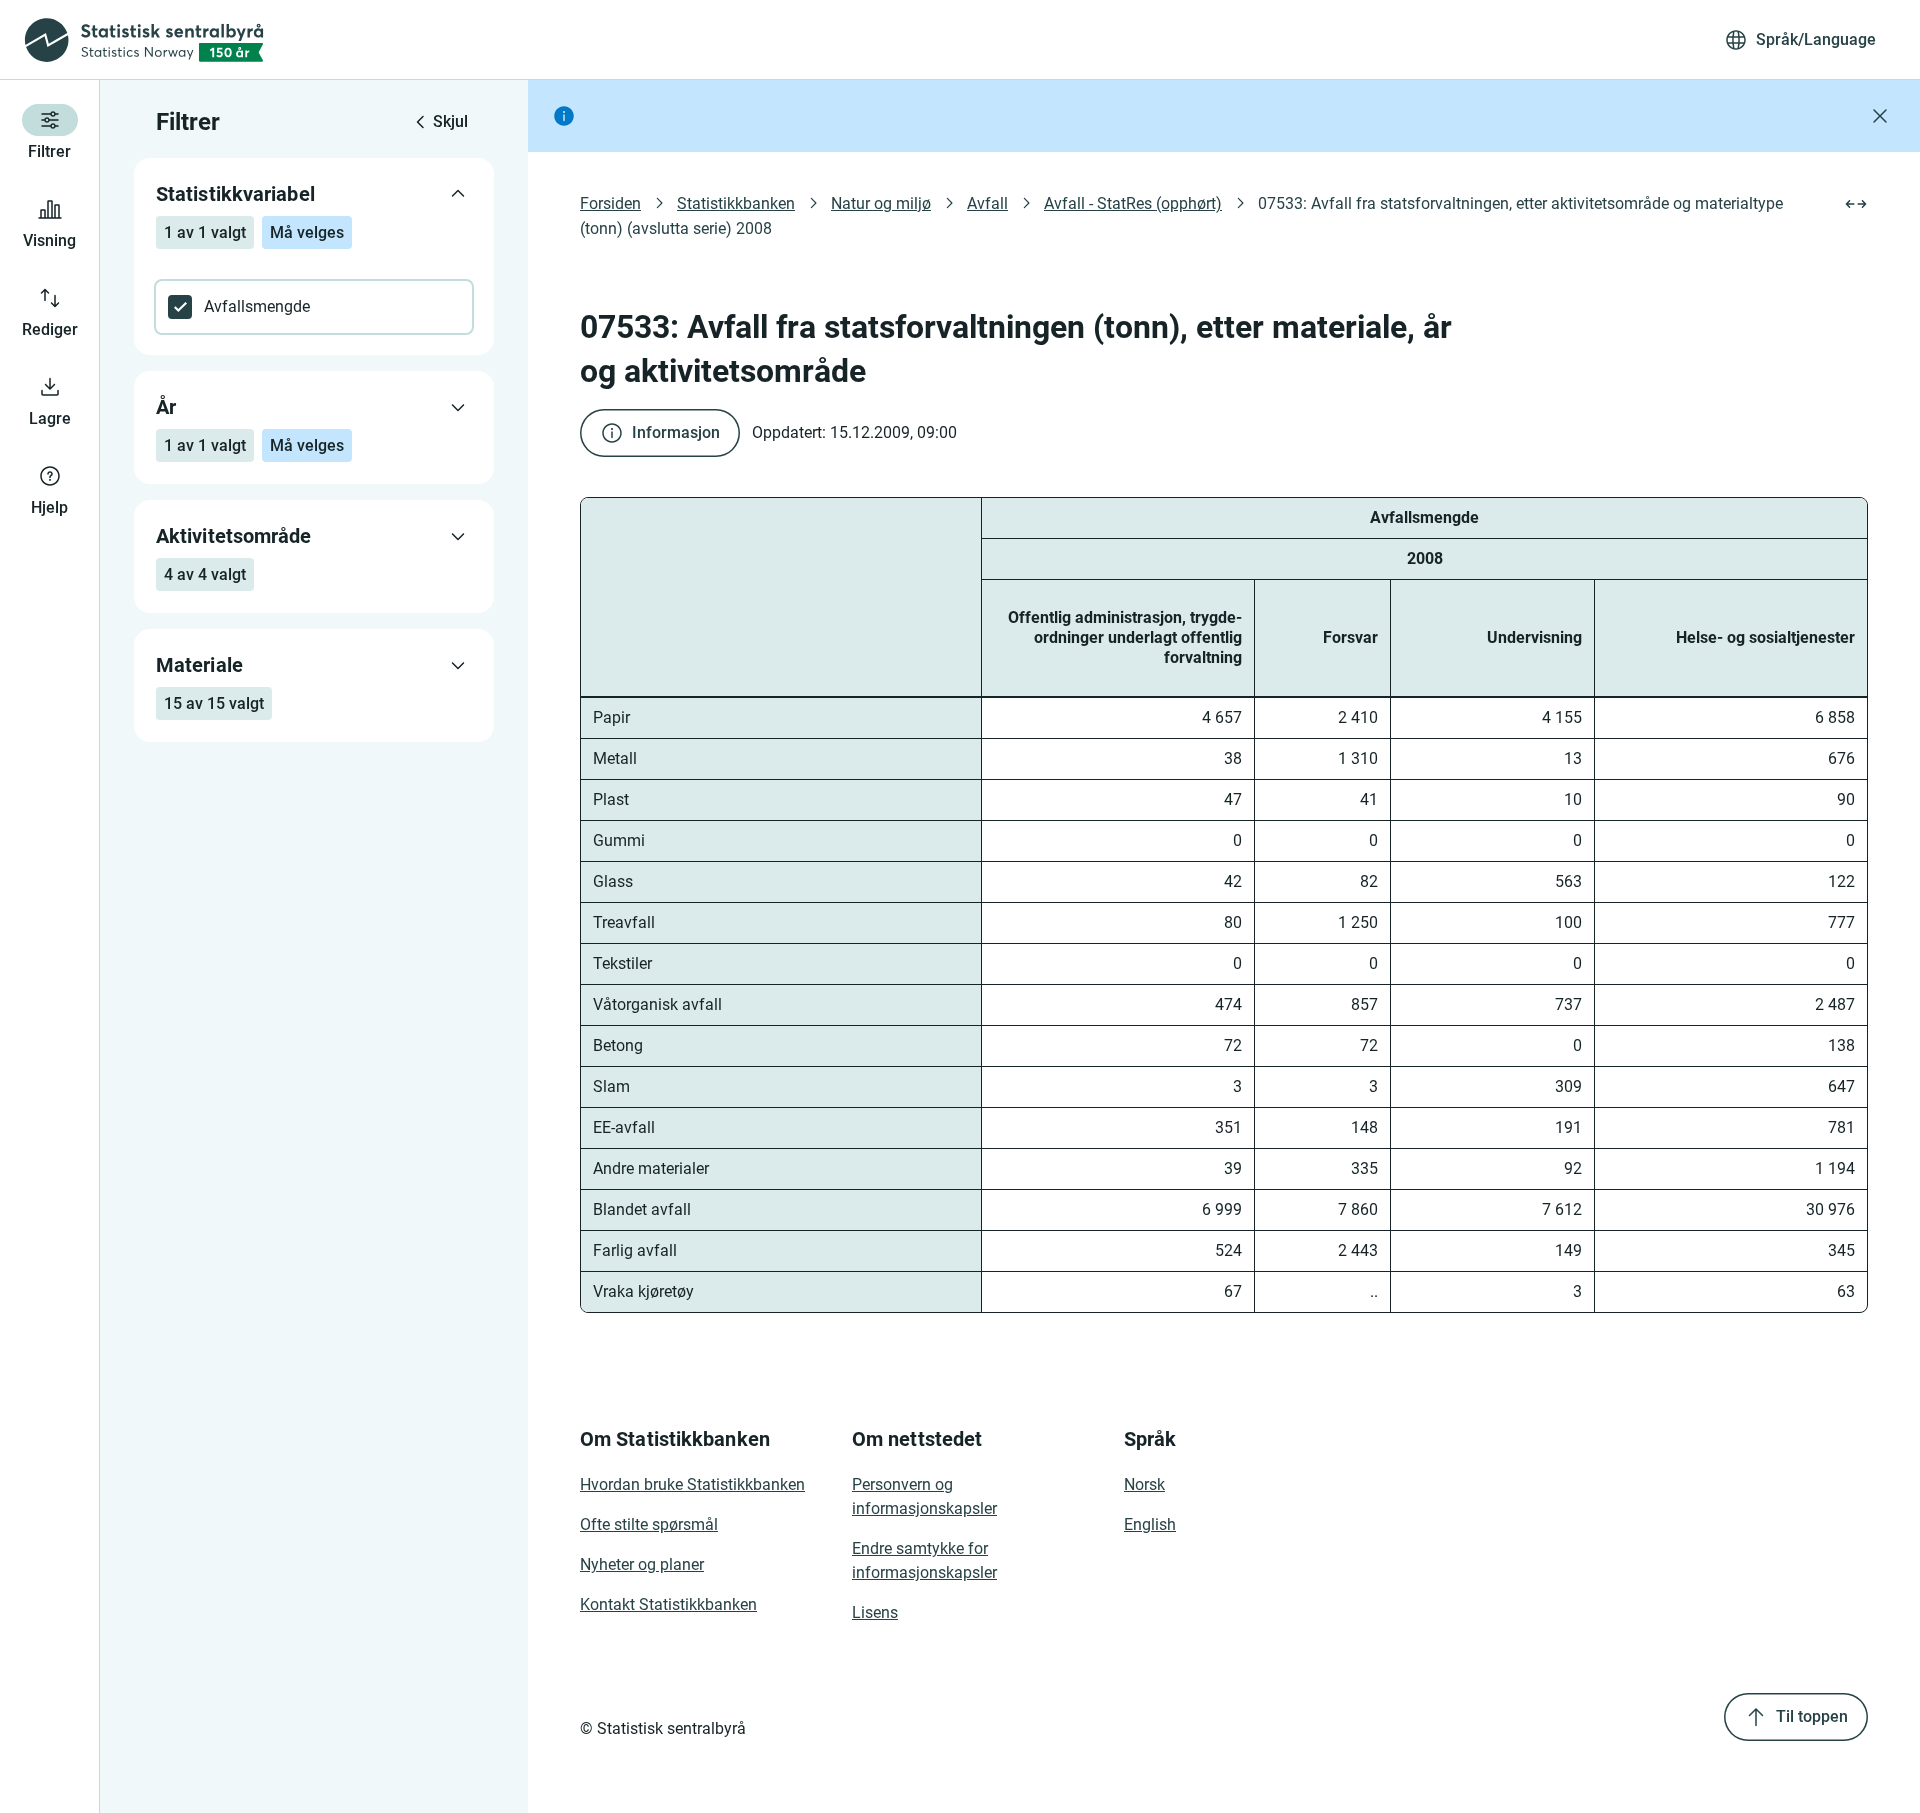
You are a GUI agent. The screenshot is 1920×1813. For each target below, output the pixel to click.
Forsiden (610, 203)
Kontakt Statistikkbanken (668, 1604)
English (1150, 1524)
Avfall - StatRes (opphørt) (1133, 203)
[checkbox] (314, 307)
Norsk (1144, 1484)
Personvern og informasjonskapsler (924, 1496)
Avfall (987, 203)
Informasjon (676, 432)
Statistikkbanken (736, 203)
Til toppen (1812, 1716)
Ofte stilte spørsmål (649, 1524)
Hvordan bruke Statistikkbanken (692, 1484)
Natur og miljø (881, 203)
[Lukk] (1880, 116)
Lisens (875, 1612)
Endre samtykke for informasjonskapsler (924, 1560)
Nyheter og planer (642, 1564)
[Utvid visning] (1856, 204)
